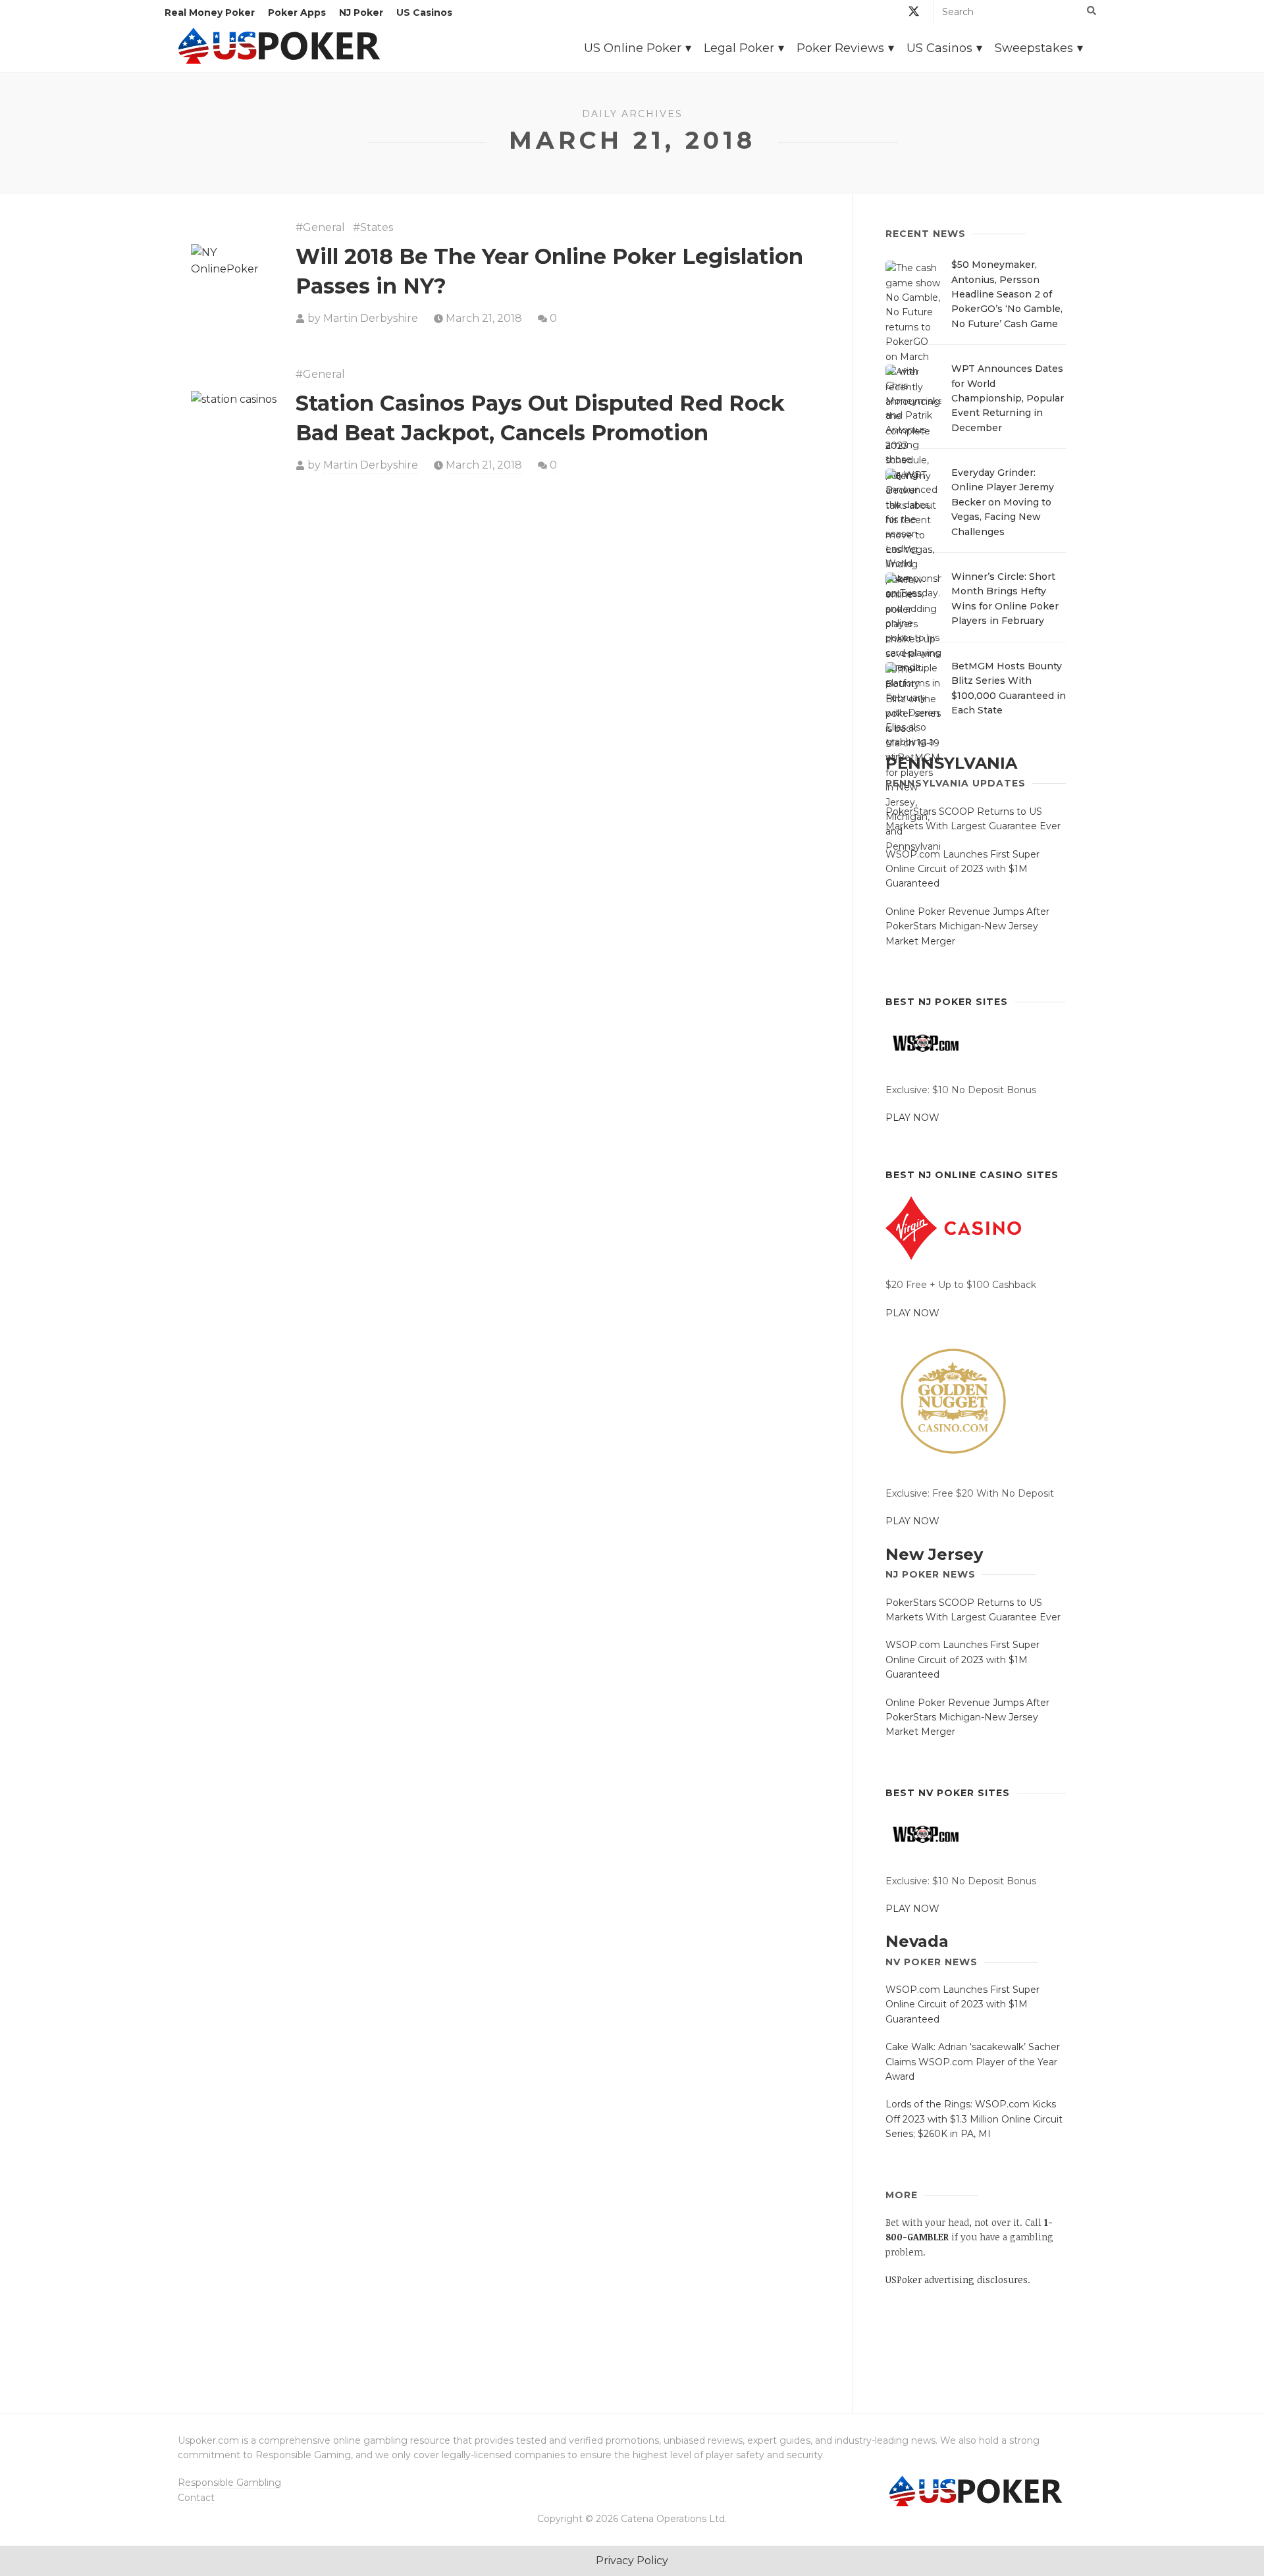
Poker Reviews (840, 48)
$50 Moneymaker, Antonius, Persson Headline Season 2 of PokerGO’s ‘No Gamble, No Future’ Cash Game (1007, 294)
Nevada (917, 1941)
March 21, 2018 (484, 318)
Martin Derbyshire (371, 318)
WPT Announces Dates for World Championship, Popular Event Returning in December (1008, 398)
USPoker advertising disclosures (957, 2280)
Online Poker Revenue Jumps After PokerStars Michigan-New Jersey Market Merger (967, 926)
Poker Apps (297, 13)
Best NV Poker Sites (948, 1793)
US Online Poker (633, 48)
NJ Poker (361, 13)
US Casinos (424, 13)
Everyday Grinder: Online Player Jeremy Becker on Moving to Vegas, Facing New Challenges (1003, 502)
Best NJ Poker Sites (947, 1002)
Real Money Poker (210, 13)
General (324, 227)
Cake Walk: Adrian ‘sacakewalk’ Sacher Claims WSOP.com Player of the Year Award (973, 2062)
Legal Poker (739, 48)
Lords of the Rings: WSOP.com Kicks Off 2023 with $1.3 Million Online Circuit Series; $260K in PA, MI (974, 2119)
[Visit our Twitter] (914, 13)
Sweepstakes (1034, 48)
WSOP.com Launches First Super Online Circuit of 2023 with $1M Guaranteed (962, 869)
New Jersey (934, 1554)
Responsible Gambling (229, 2483)
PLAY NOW (912, 1118)
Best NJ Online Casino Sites (972, 1175)
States (377, 227)
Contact (196, 2498)
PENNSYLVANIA (951, 763)
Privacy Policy (632, 2561)
